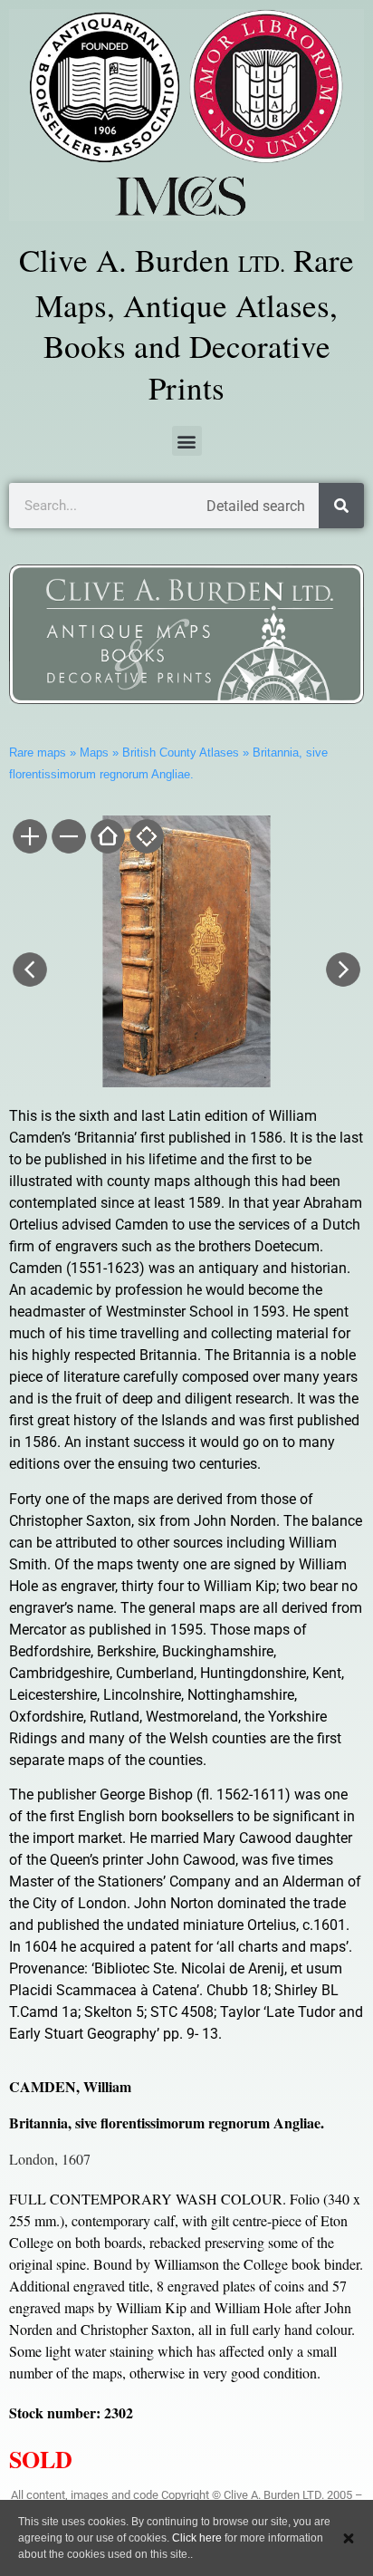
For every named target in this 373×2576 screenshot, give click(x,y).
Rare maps (38, 753)
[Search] (341, 506)
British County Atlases (181, 753)
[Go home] (106, 838)
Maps (94, 753)
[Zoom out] (67, 838)
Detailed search (256, 506)
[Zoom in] (29, 838)
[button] (187, 441)
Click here (197, 2538)
